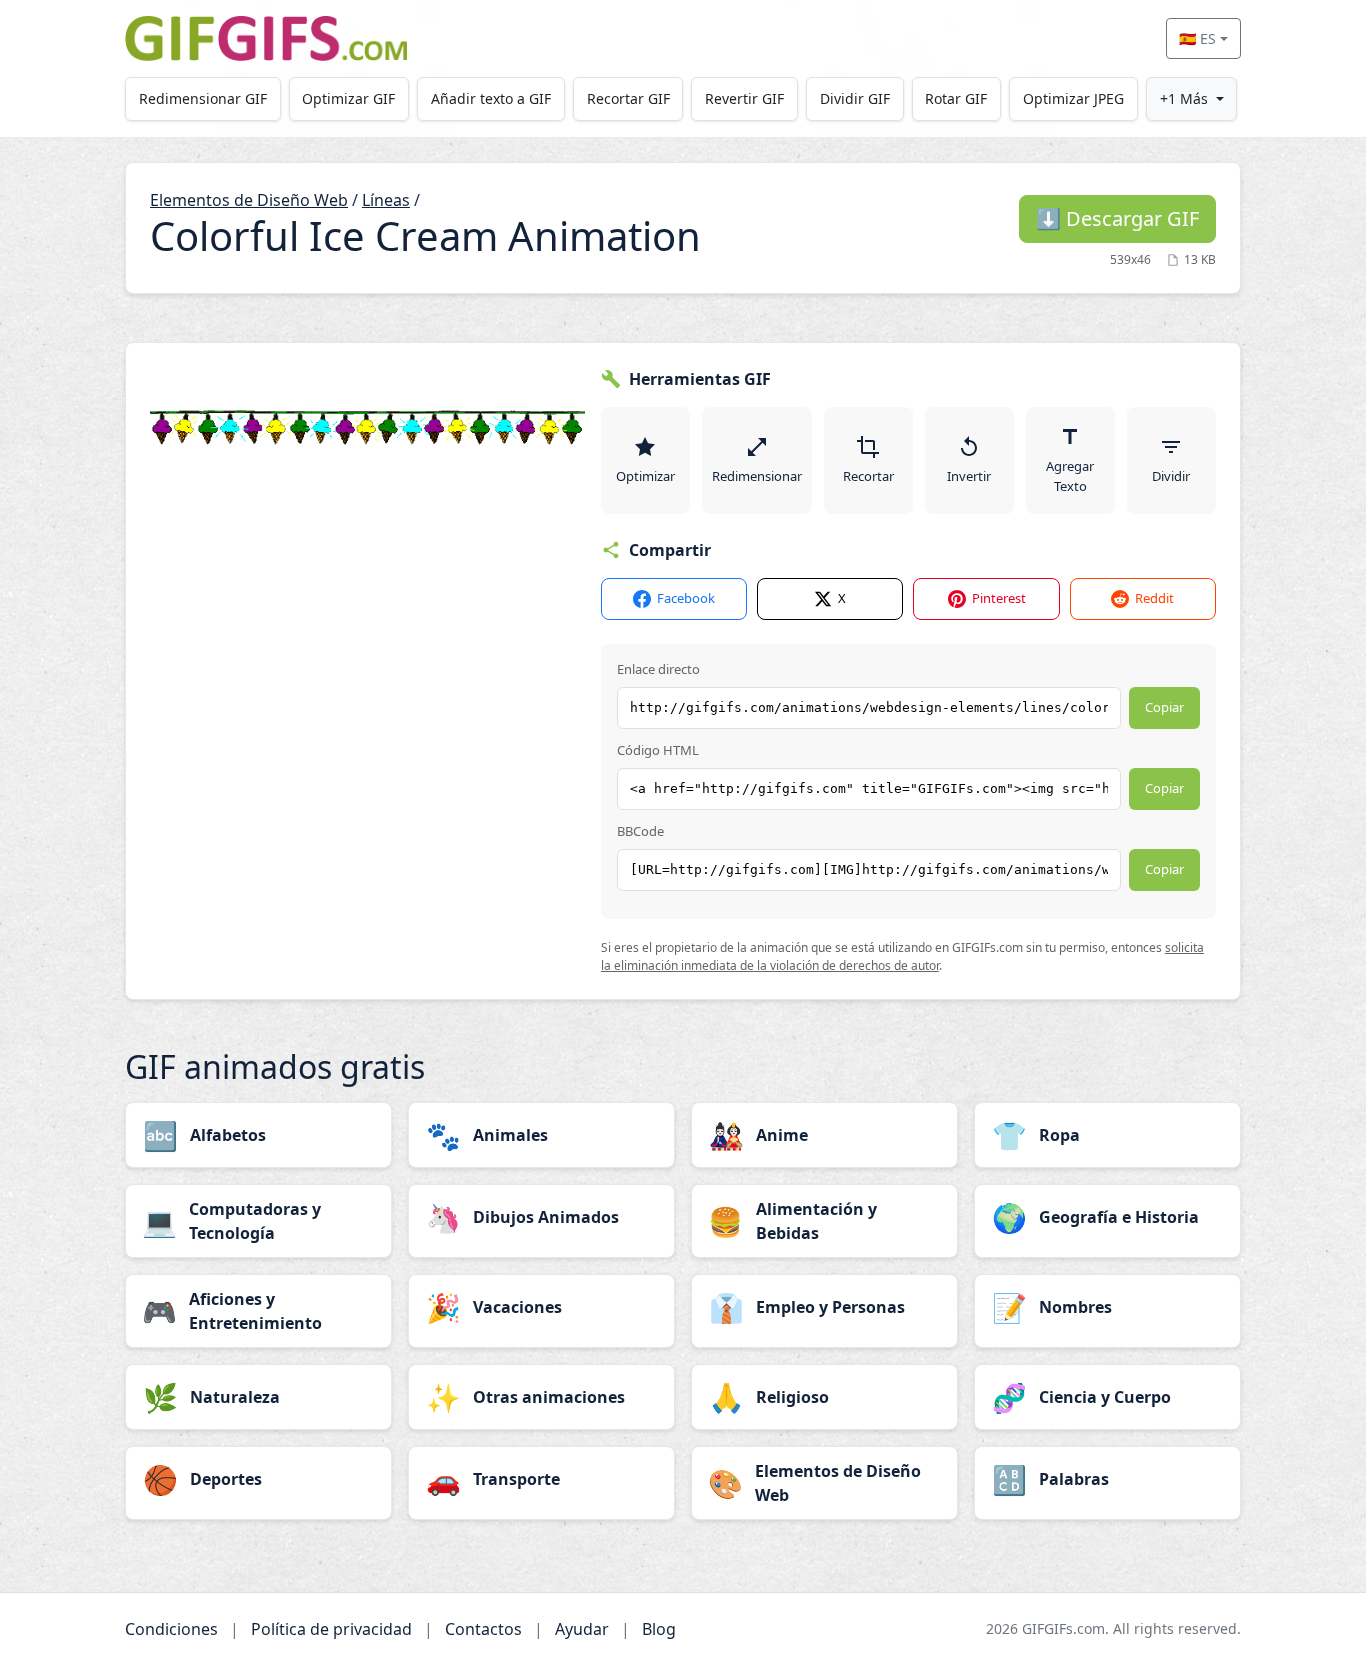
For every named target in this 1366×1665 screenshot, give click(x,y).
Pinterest (999, 598)
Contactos (483, 1629)
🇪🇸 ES (1197, 38)
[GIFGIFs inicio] (266, 38)
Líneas (386, 200)
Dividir (1171, 476)
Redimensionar (757, 476)
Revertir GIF (744, 98)
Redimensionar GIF (203, 98)
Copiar (1164, 707)
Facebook (686, 598)
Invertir (969, 476)
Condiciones (171, 1629)
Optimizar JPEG (1073, 98)
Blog (659, 1629)
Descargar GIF (1117, 218)
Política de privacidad (331, 1629)
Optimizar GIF (348, 98)
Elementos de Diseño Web (249, 200)
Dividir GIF (855, 98)
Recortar (868, 476)
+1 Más (1184, 98)
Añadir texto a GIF (491, 98)
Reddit (1154, 598)
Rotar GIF (956, 98)
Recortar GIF (628, 98)
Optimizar (645, 476)
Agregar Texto (1070, 476)
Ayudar (582, 1629)
